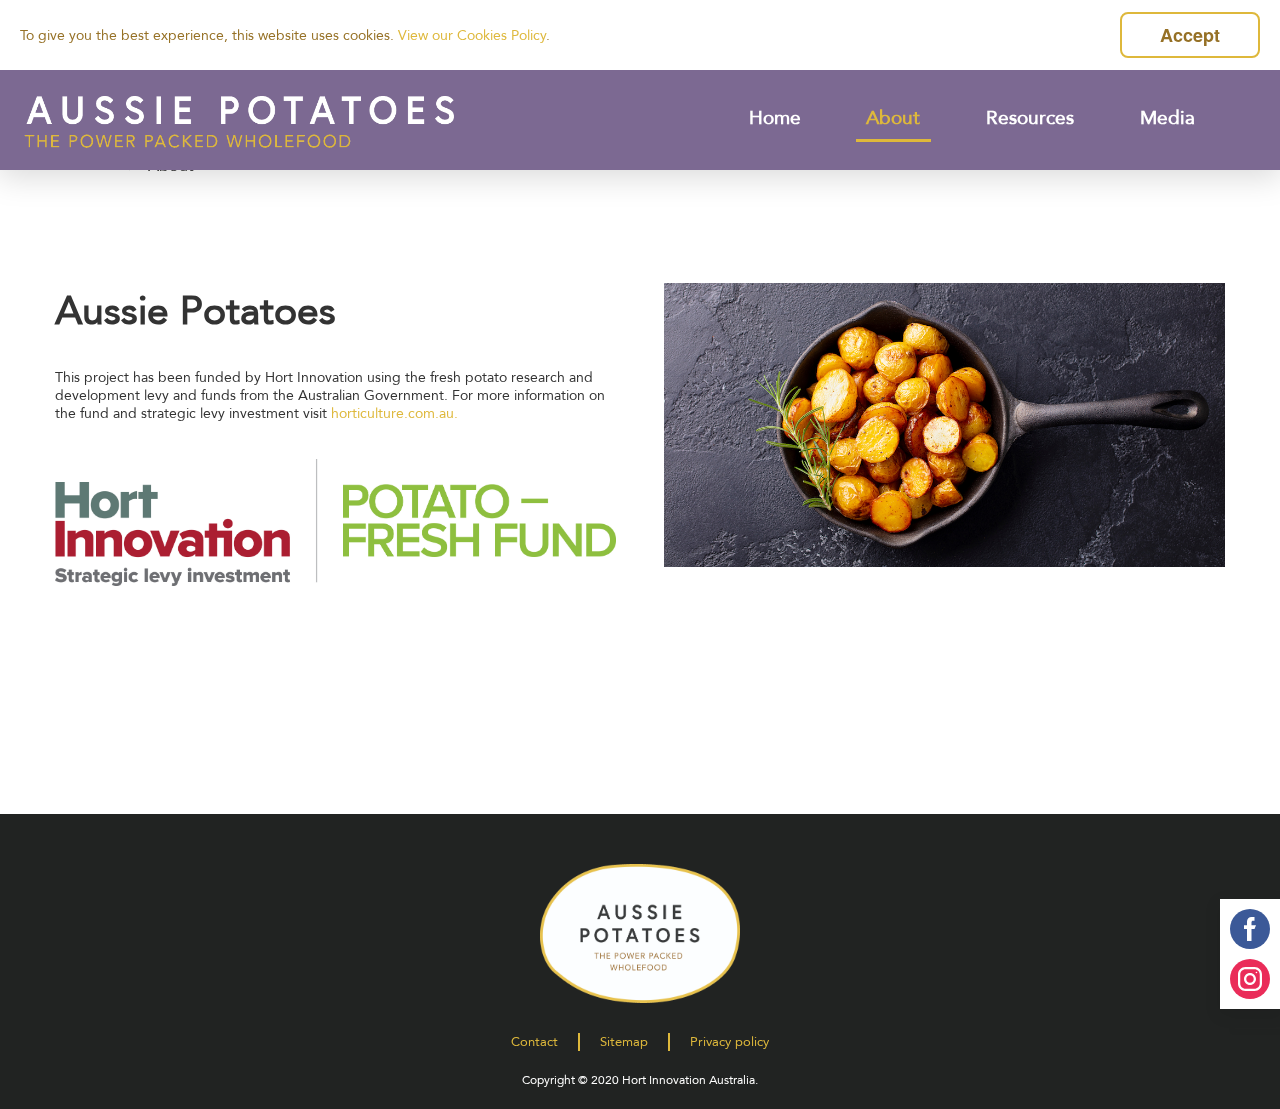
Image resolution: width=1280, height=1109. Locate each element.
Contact (534, 1042)
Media (1168, 118)
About (893, 118)
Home (775, 118)
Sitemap (624, 1042)
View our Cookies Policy (472, 35)
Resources (1030, 118)
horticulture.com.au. (394, 413)
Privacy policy (729, 1042)
